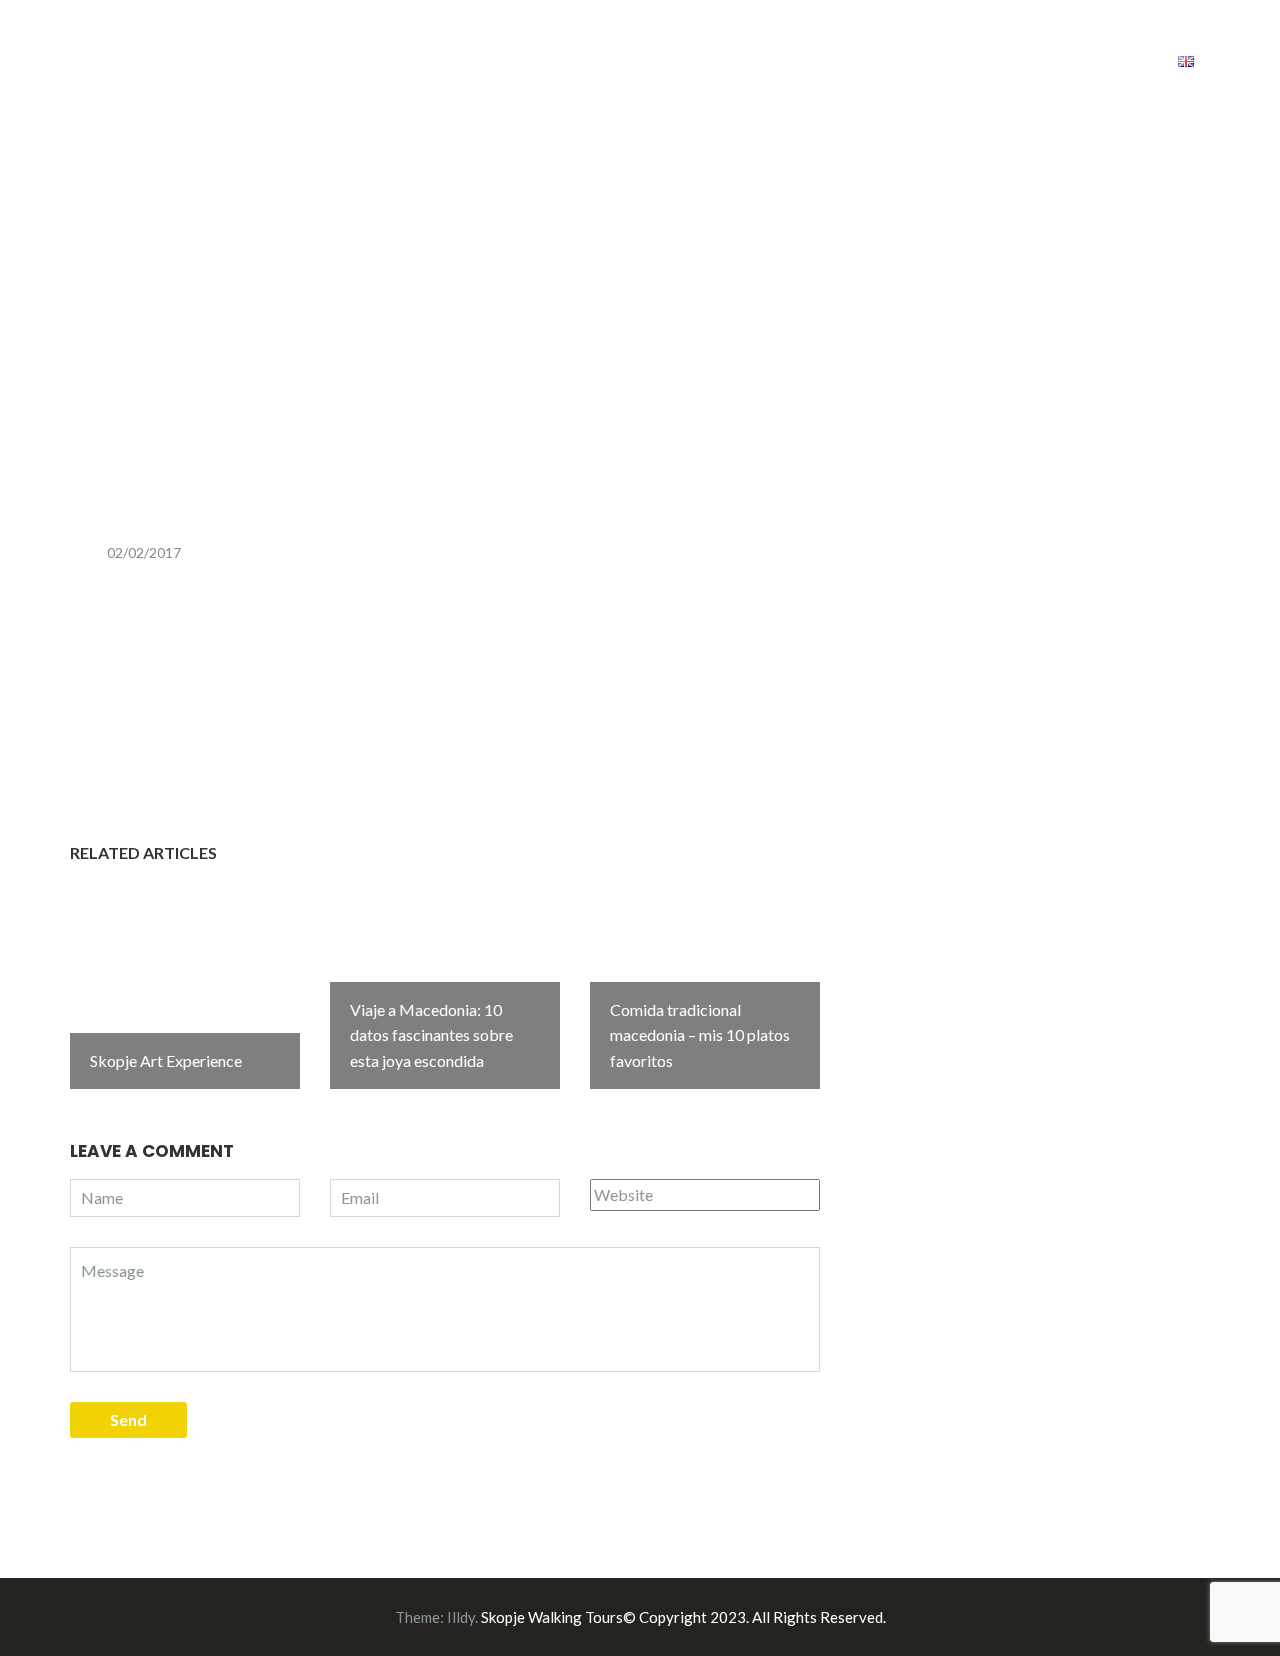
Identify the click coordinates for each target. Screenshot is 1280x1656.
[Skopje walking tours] (75, 56)
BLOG (878, 59)
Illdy (461, 1617)
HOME (693, 59)
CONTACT (1102, 59)
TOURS (779, 59)
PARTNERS (989, 59)
